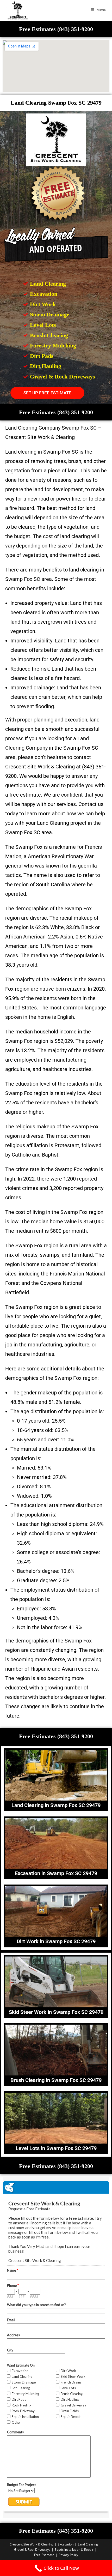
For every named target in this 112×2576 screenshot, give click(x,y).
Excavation (66, 2544)
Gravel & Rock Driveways (32, 2550)
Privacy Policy (68, 2555)
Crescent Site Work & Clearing (32, 2544)
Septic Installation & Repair (74, 2550)
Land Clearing (88, 2544)
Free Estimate (44, 2555)
